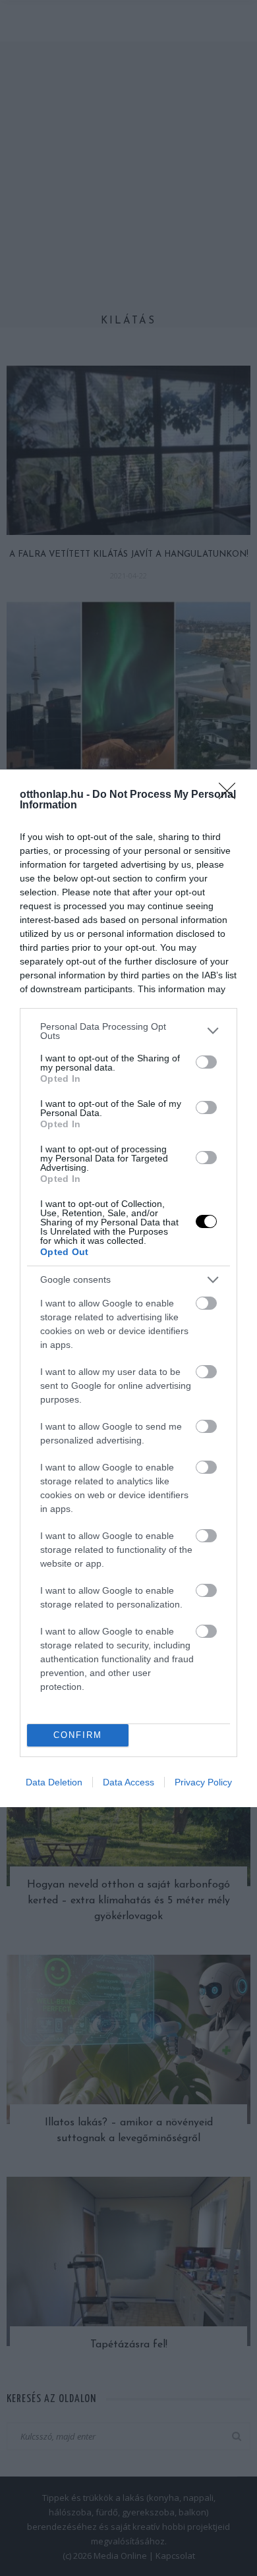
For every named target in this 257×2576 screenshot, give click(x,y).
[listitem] (128, 1031)
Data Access (128, 1782)
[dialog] (128, 1288)
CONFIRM (78, 1735)
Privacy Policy (203, 1782)
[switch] (206, 1062)
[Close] (231, 795)
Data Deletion (54, 1782)
